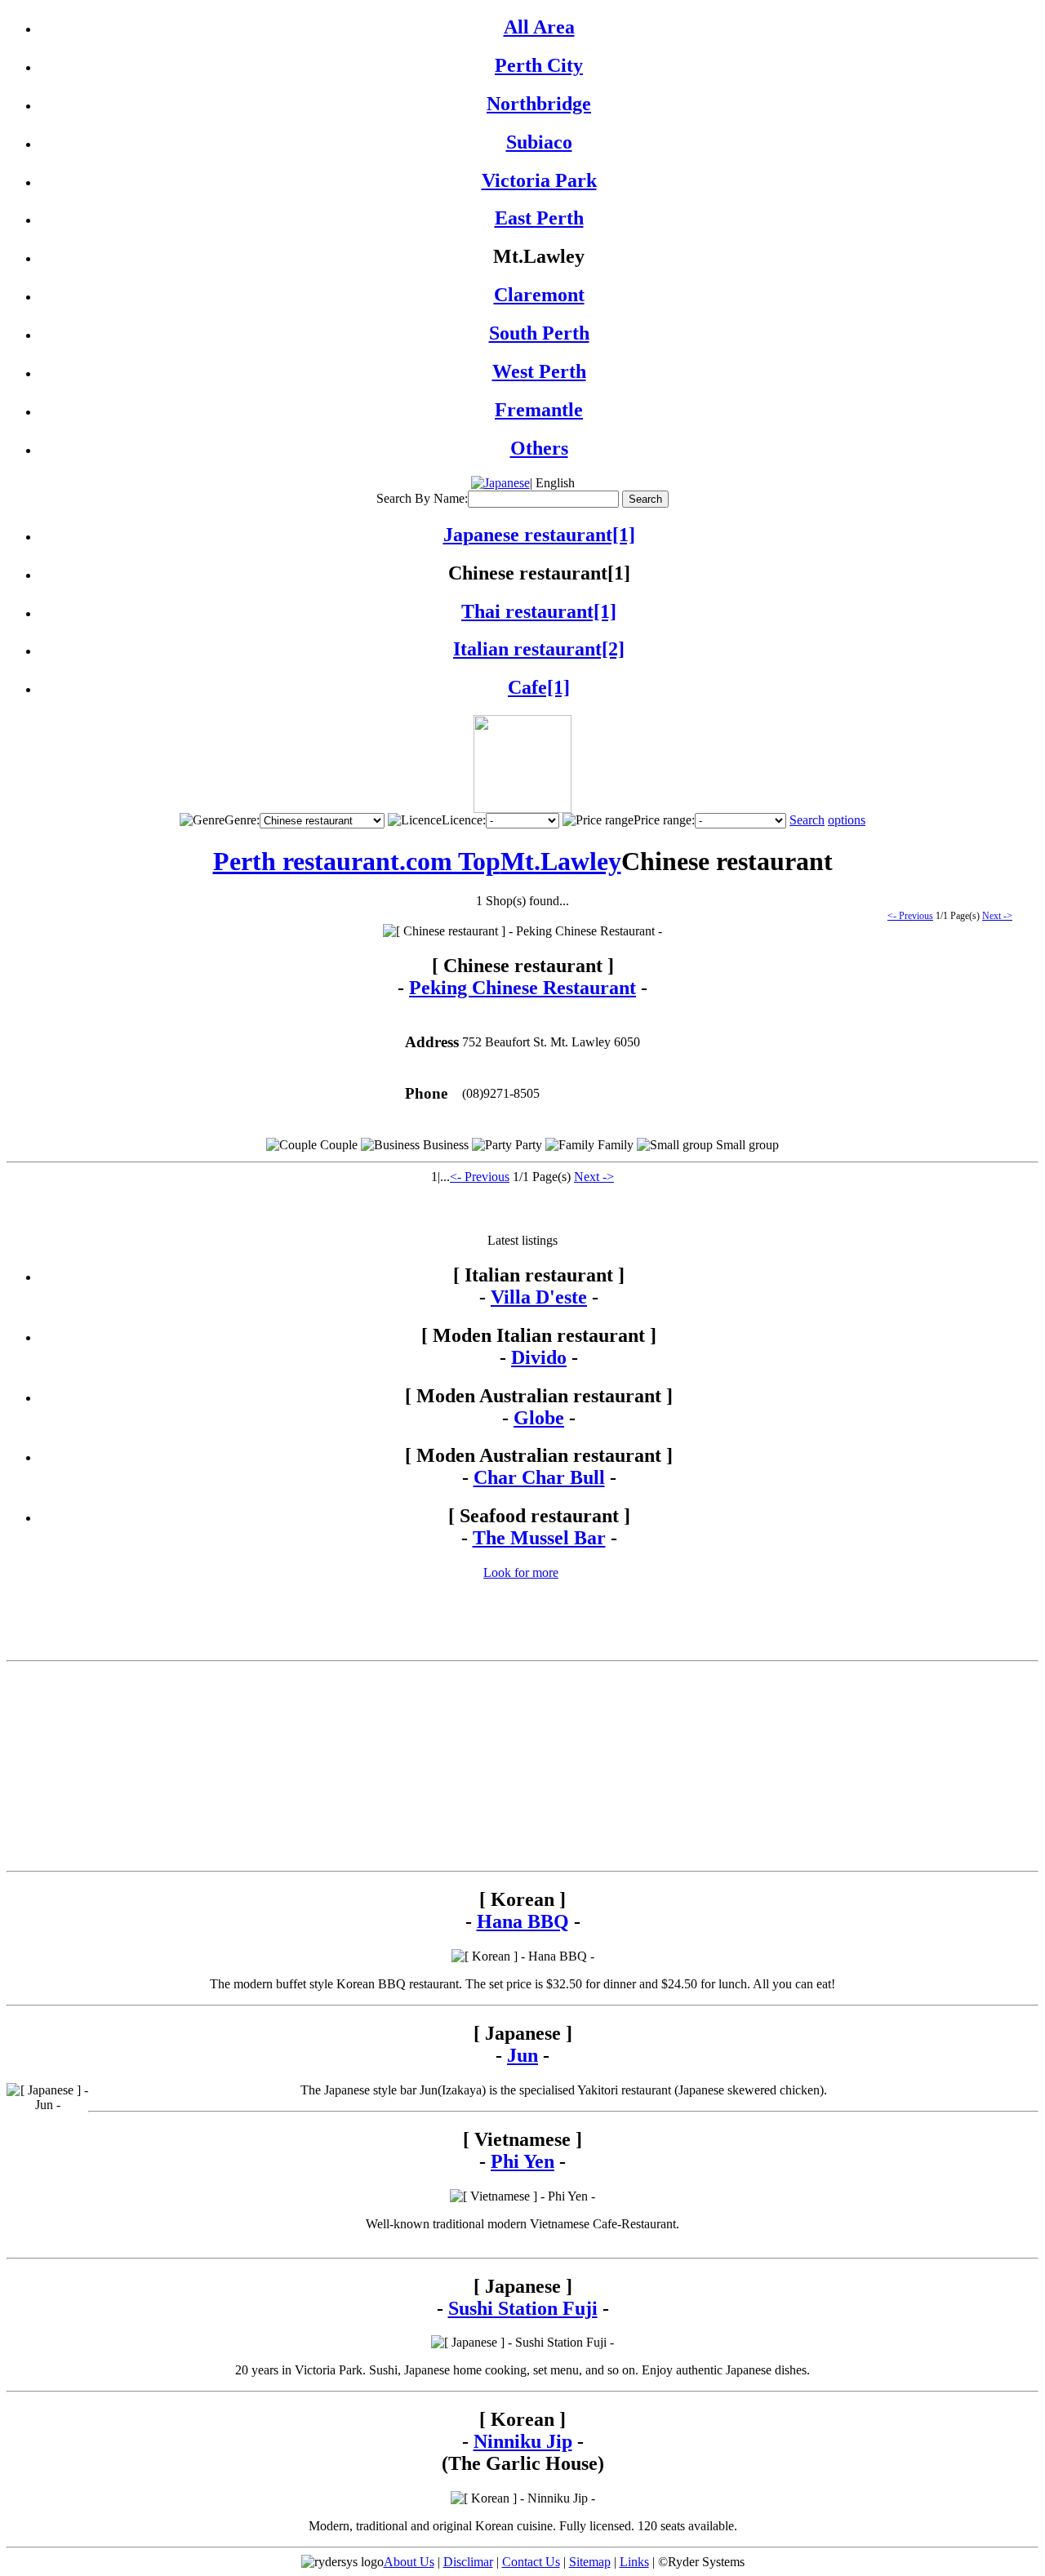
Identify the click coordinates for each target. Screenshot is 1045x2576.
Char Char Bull (539, 1477)
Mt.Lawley (561, 861)
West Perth (539, 371)
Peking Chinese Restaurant (522, 988)
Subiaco (539, 142)
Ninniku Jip (523, 2441)
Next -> (997, 916)
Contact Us (531, 2562)
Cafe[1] (539, 687)
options (847, 820)
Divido (539, 1357)
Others (539, 448)
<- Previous (910, 916)
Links (634, 2562)
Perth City (539, 65)
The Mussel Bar (539, 1538)
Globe (539, 1418)
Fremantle (539, 410)
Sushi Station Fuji (523, 2308)
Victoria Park (539, 180)
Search (807, 820)
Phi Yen (522, 2161)
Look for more (521, 1572)
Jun (522, 2055)
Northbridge (539, 104)
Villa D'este (539, 1297)
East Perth (539, 218)
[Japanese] (500, 483)
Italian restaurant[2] (539, 649)
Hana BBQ (523, 1921)
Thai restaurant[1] (539, 611)
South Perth (539, 333)
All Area (539, 27)
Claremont (539, 295)
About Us (409, 2562)
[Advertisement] (522, 1209)
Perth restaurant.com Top (357, 861)
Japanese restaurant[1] (539, 535)
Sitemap (590, 2562)
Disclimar (468, 2562)
